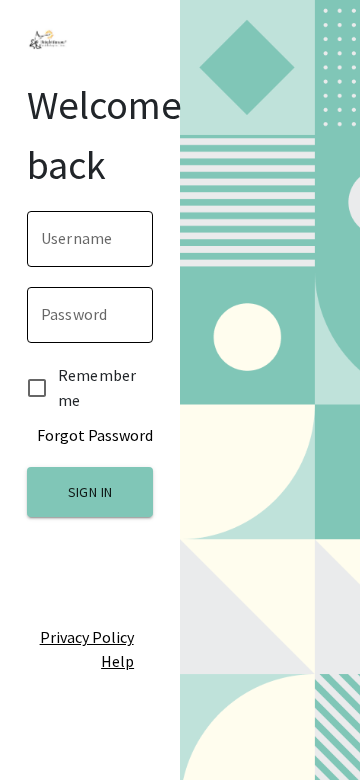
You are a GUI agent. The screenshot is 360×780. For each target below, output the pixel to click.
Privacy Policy (87, 637)
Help (117, 661)
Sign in (90, 492)
